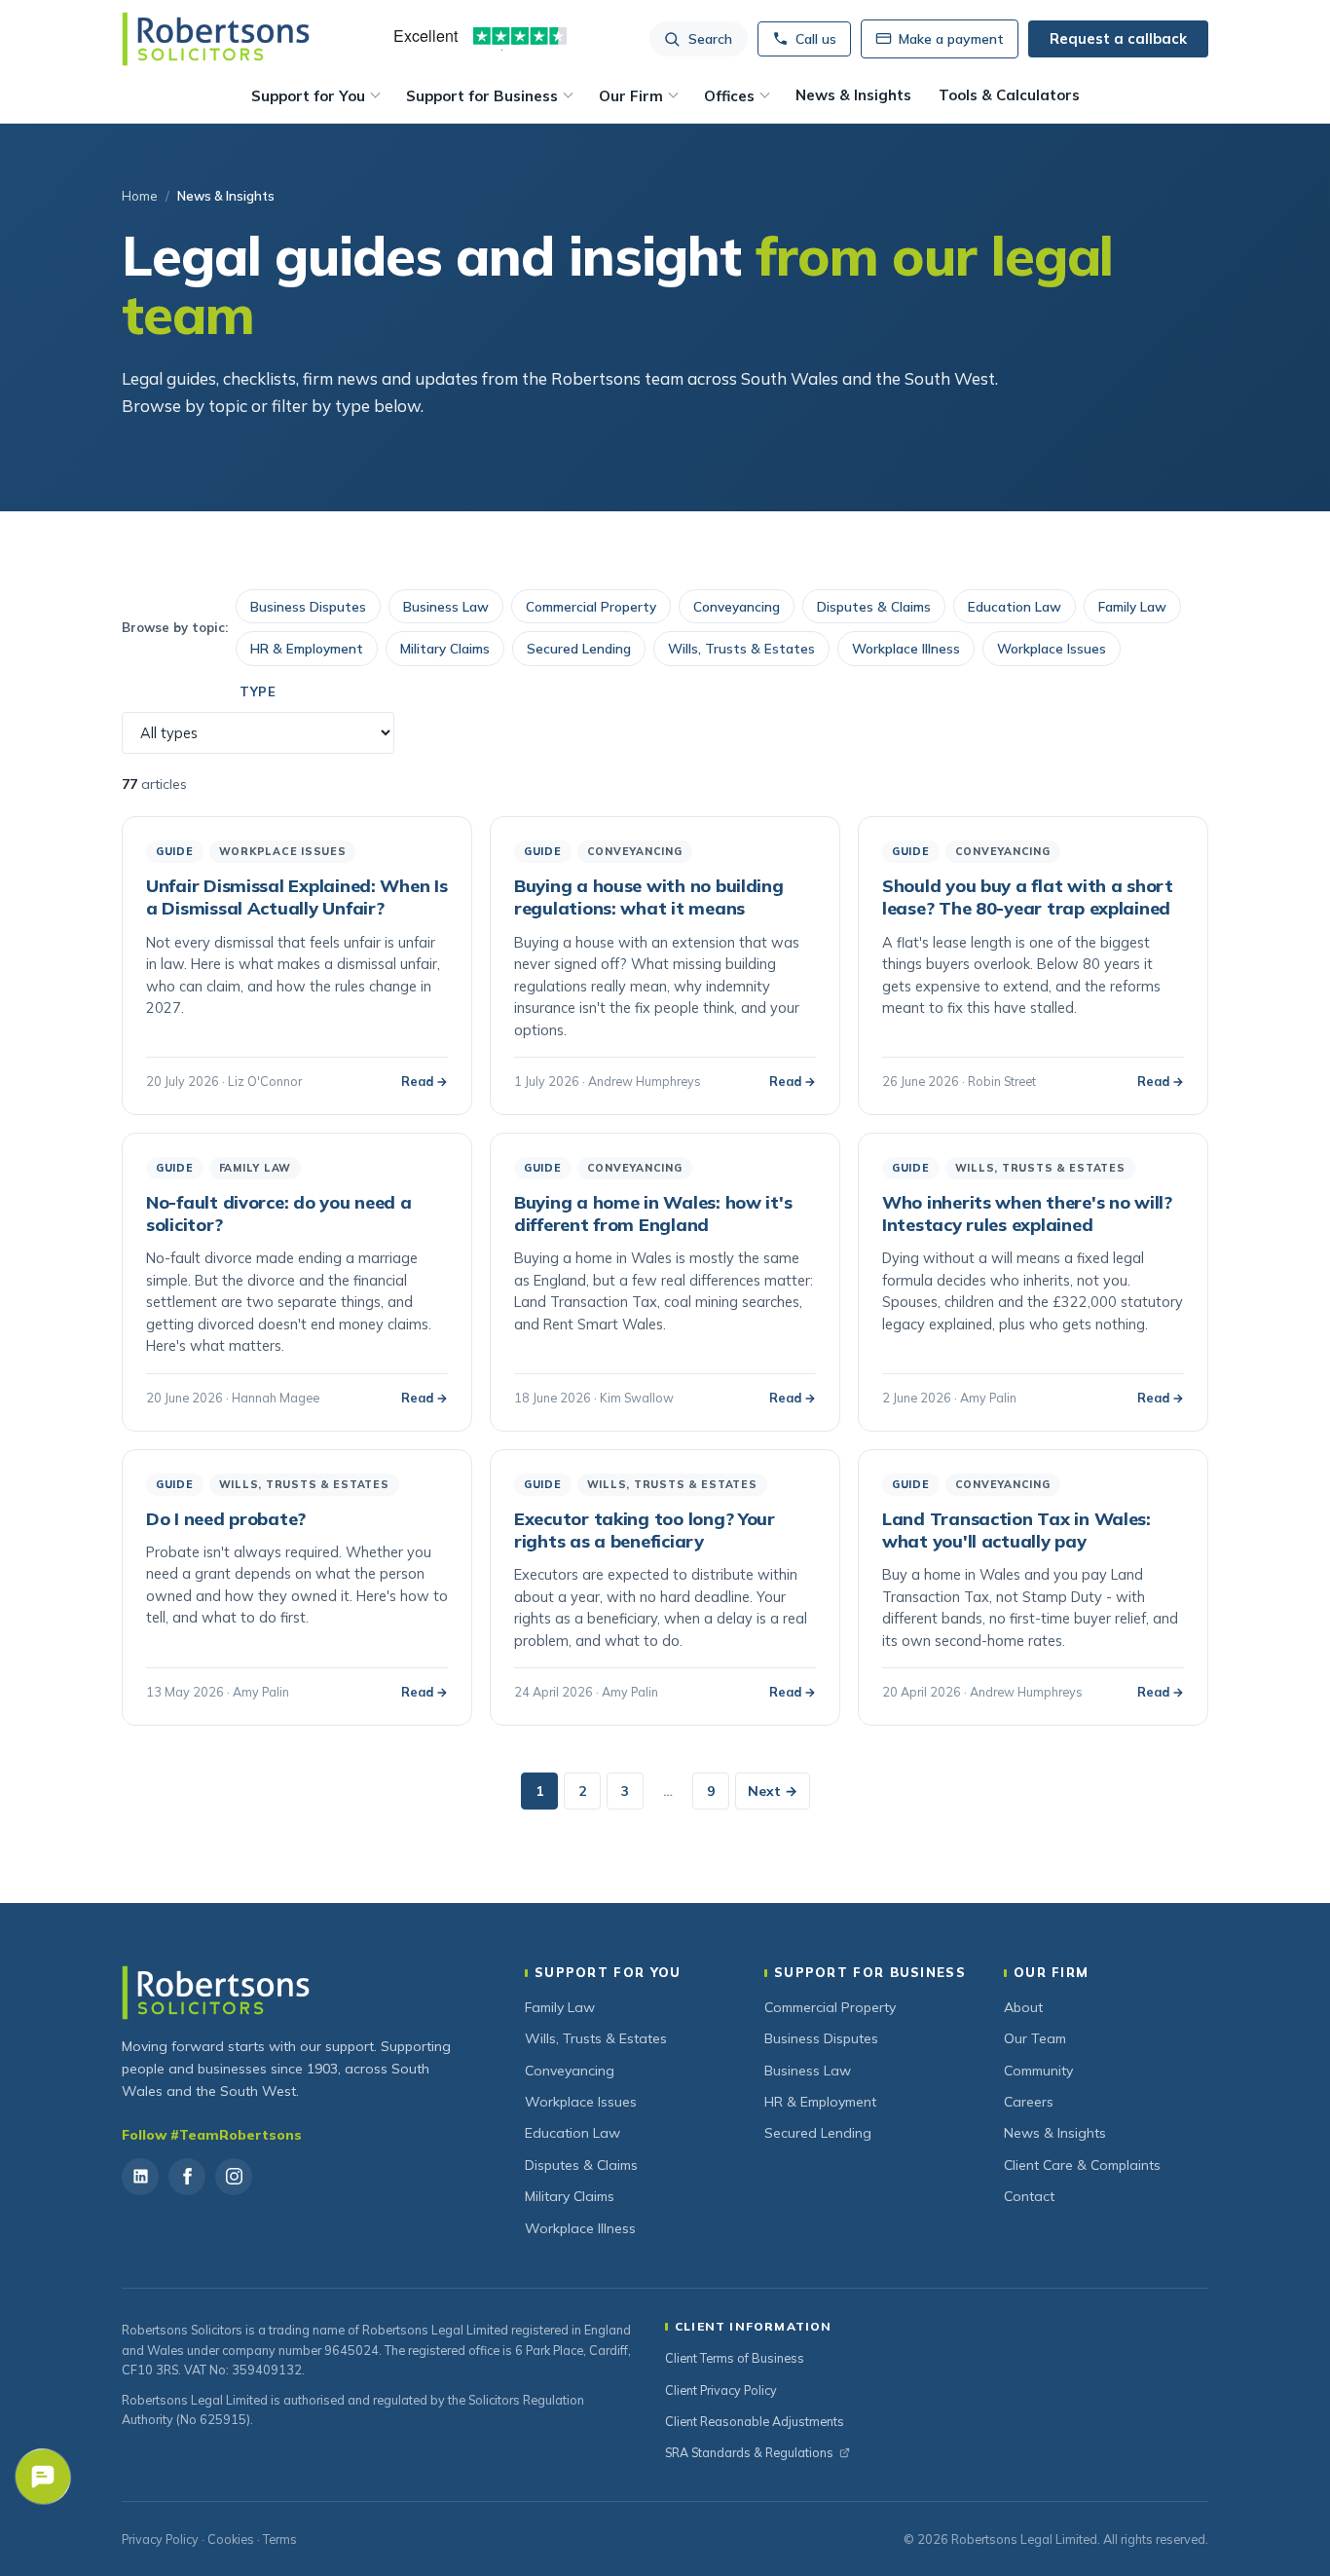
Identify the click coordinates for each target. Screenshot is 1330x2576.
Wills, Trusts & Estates (741, 648)
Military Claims (445, 648)
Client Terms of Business (735, 2358)
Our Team (1035, 2038)
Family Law (1132, 606)
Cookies (231, 2539)
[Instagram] (234, 2177)
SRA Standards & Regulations (749, 2452)
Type (258, 691)
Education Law (1015, 606)
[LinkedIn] (140, 2177)
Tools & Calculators (1009, 95)
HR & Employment (307, 648)
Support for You (308, 96)
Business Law (446, 606)
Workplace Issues (1052, 648)
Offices (729, 96)
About (1023, 2007)
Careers (1029, 2102)
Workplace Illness (906, 648)
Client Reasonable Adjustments (755, 2421)
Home (140, 196)
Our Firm (631, 96)
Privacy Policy (160, 2539)
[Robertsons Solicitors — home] (216, 39)
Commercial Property (591, 606)
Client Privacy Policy (721, 2390)
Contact (1029, 2196)
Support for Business (482, 96)
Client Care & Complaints (1082, 2165)
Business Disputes (308, 606)
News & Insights (853, 95)
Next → (773, 1791)
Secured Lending (579, 648)
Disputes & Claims (874, 606)
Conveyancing (737, 606)
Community (1038, 2071)
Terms (280, 2539)
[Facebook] (187, 2177)
